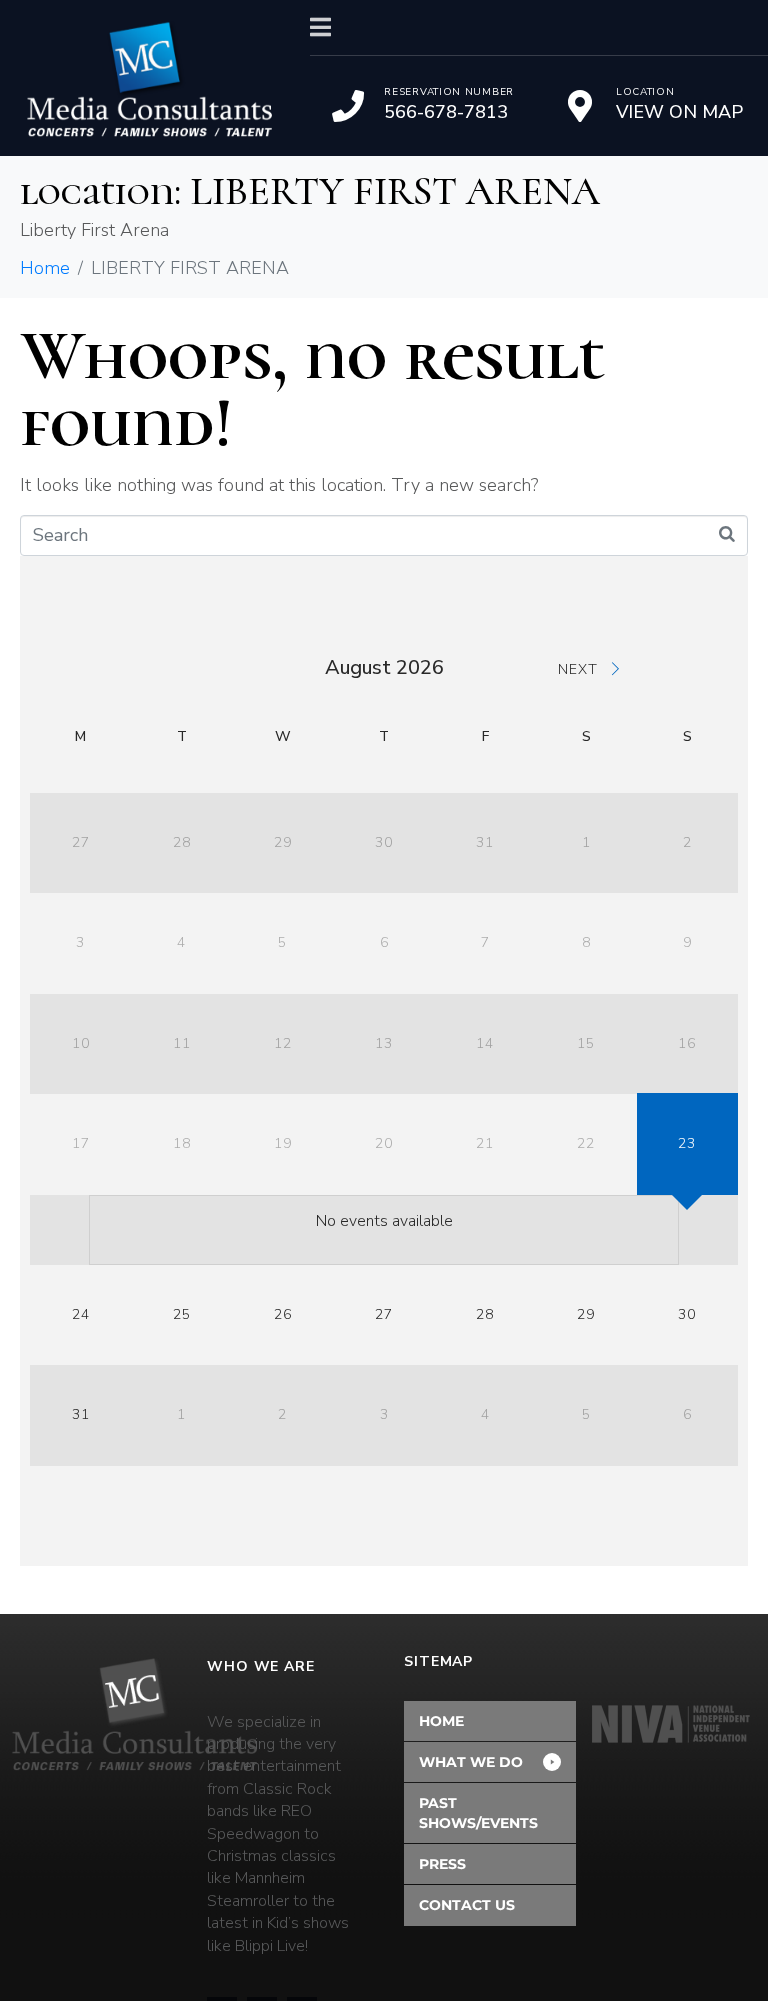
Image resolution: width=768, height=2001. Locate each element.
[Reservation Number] (348, 106)
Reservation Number (449, 92)
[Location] (580, 106)
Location (645, 92)
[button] (490, 1762)
